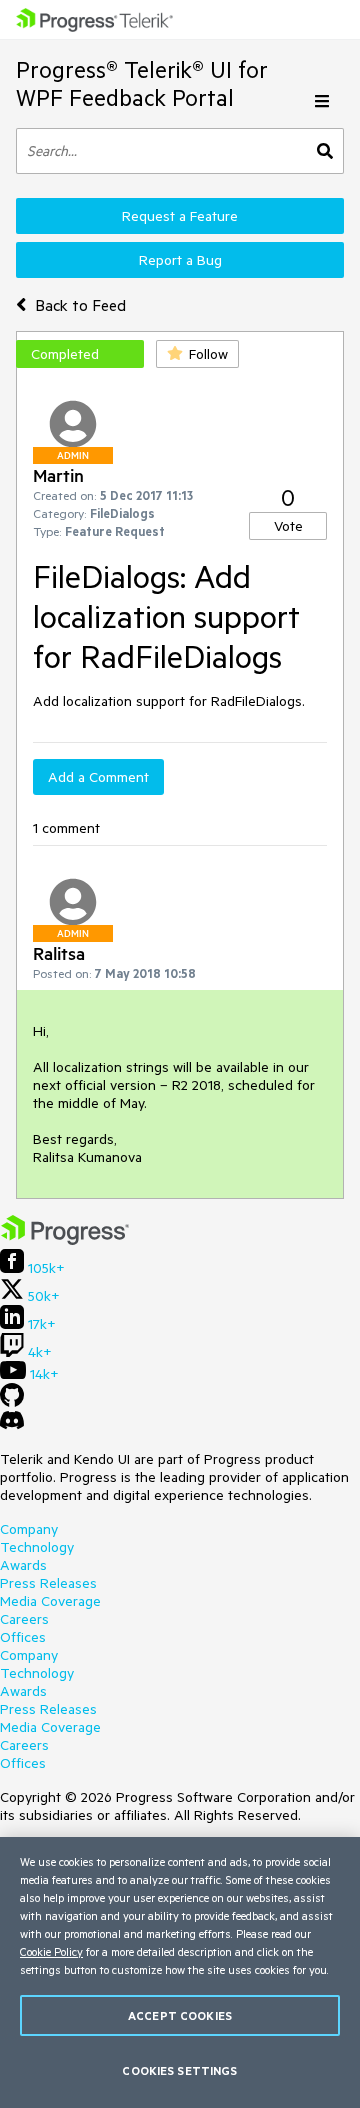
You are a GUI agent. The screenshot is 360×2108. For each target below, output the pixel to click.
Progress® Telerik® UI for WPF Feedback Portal (142, 83)
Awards (23, 1565)
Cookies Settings (179, 2070)
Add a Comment (98, 777)
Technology (37, 1547)
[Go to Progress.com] (65, 1240)
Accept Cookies (180, 2015)
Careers (24, 1619)
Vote (288, 526)
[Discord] (12, 1425)
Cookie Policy (51, 1951)
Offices (23, 1637)
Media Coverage (50, 1601)
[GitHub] (12, 1402)
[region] (180, 1972)
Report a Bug (180, 260)
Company (29, 1529)
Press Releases (48, 1583)
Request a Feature (180, 216)
